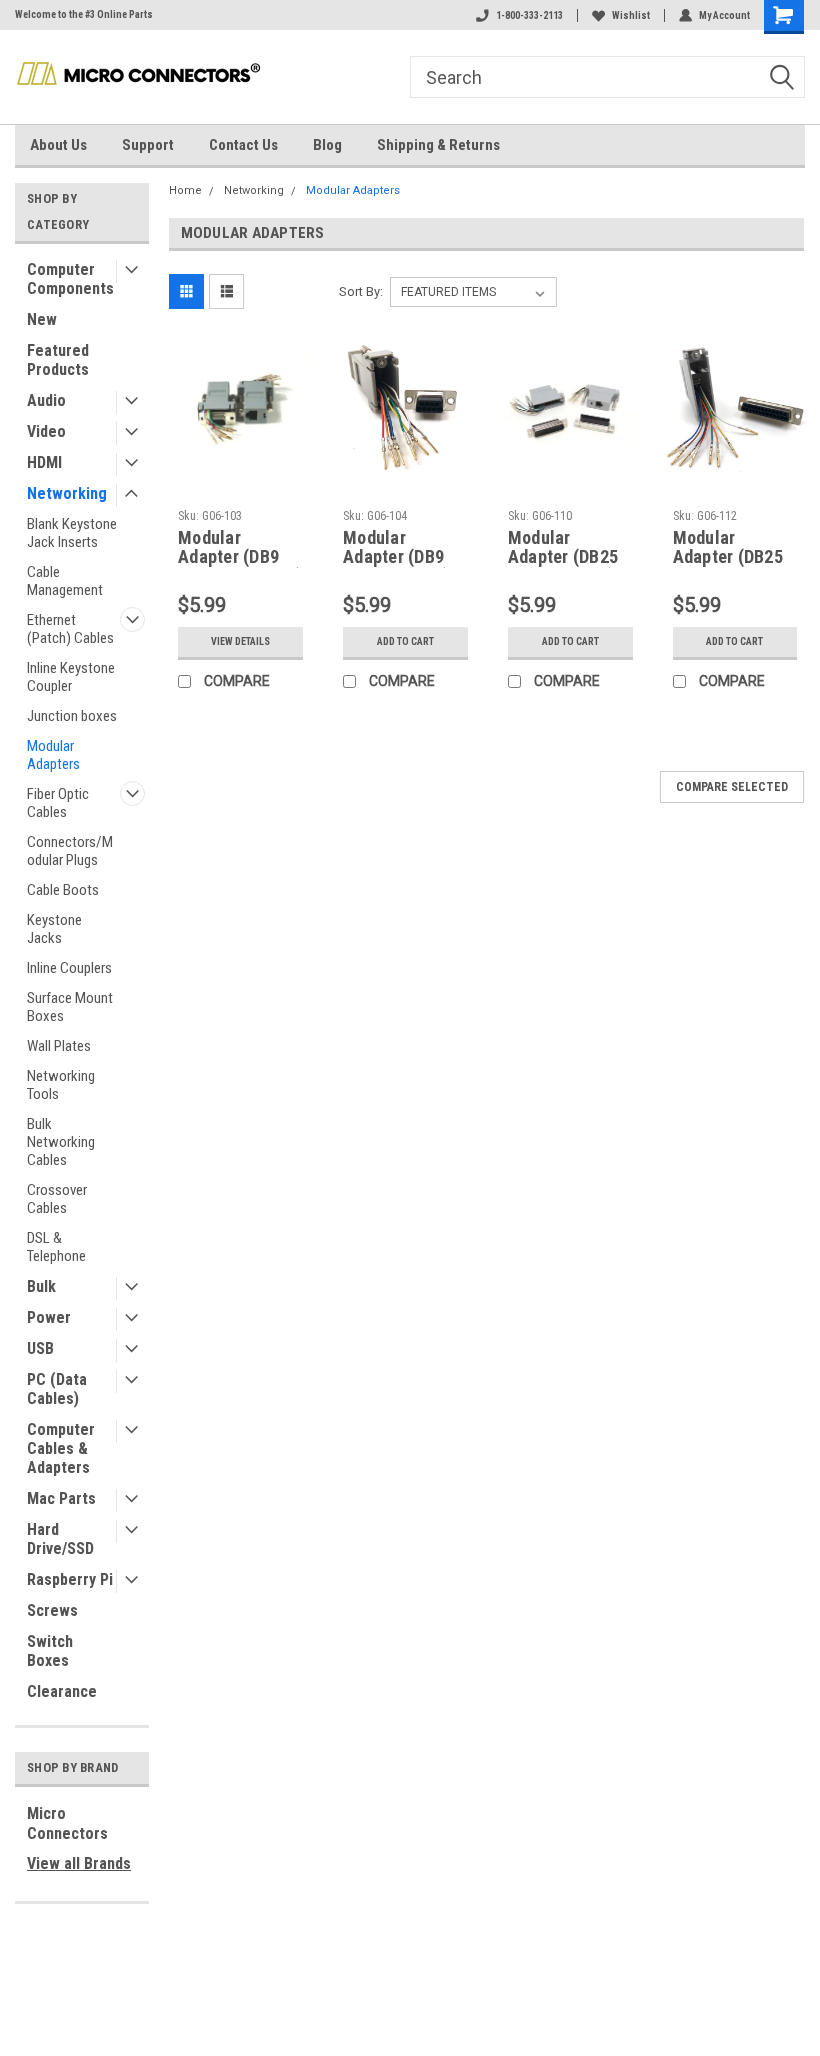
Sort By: (361, 291)
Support (148, 145)
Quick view (240, 465)
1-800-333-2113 (529, 15)
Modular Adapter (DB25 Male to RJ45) (563, 548)
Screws (52, 1610)
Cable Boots (63, 890)
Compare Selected (732, 787)
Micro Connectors (67, 1823)
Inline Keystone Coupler (71, 677)
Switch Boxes (50, 1651)
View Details (240, 641)
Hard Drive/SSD (60, 1539)
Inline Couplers (69, 968)
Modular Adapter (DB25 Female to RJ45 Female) (732, 548)
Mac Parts (61, 1498)
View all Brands (79, 1863)
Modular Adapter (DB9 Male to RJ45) (396, 548)
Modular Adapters (53, 755)
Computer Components (70, 279)
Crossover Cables (57, 1199)
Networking (67, 493)
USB (40, 1348)
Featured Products (58, 360)
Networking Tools (61, 1085)
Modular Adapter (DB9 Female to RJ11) (240, 548)
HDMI (44, 462)
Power (49, 1317)
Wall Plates (59, 1046)
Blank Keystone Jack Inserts (72, 533)
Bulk (41, 1286)
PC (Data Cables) (57, 1389)
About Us (58, 145)
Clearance (62, 1691)
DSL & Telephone (56, 1247)
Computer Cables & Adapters (61, 1448)
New (42, 319)
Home (185, 190)
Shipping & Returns (438, 145)
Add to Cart (405, 641)
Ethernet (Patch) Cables (70, 629)
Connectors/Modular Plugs (70, 851)
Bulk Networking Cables (61, 1142)
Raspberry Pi (70, 1579)
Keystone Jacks (54, 929)
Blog (327, 145)
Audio (46, 400)
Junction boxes (72, 716)
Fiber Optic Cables (58, 803)
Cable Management (65, 581)
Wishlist (631, 15)
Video (46, 431)
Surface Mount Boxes (70, 1007)
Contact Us (243, 145)
